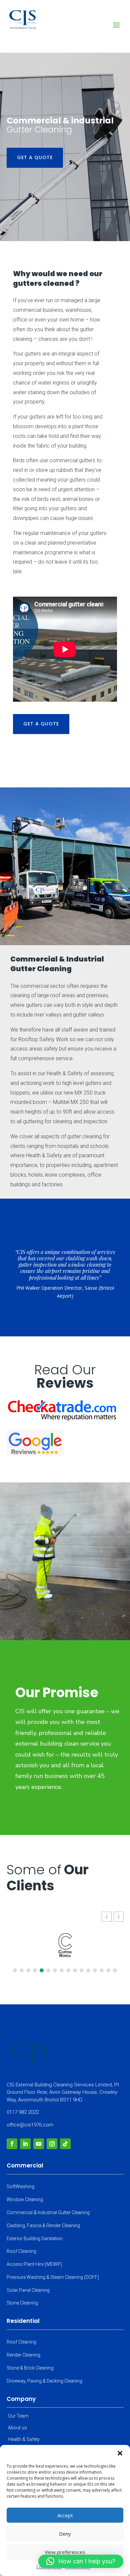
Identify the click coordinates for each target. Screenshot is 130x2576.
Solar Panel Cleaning (28, 2290)
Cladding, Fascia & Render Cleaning (43, 2225)
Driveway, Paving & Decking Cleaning (44, 2381)
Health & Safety (24, 2439)
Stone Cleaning (22, 2303)
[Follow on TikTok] (65, 2144)
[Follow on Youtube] (39, 2144)
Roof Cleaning (21, 2251)
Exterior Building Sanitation (35, 2238)
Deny (65, 2534)
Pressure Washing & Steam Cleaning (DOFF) (53, 2277)
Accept (65, 2515)
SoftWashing (20, 2186)
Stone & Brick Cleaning (30, 2368)
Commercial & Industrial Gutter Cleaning (48, 2212)
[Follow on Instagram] (52, 2144)
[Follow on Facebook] (12, 2144)
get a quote (35, 157)
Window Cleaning (25, 2199)
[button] (120, 2453)
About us (17, 2428)
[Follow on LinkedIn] (25, 2144)
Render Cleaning (23, 2355)
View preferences (65, 2552)
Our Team (18, 2416)
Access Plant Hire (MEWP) (34, 2264)
